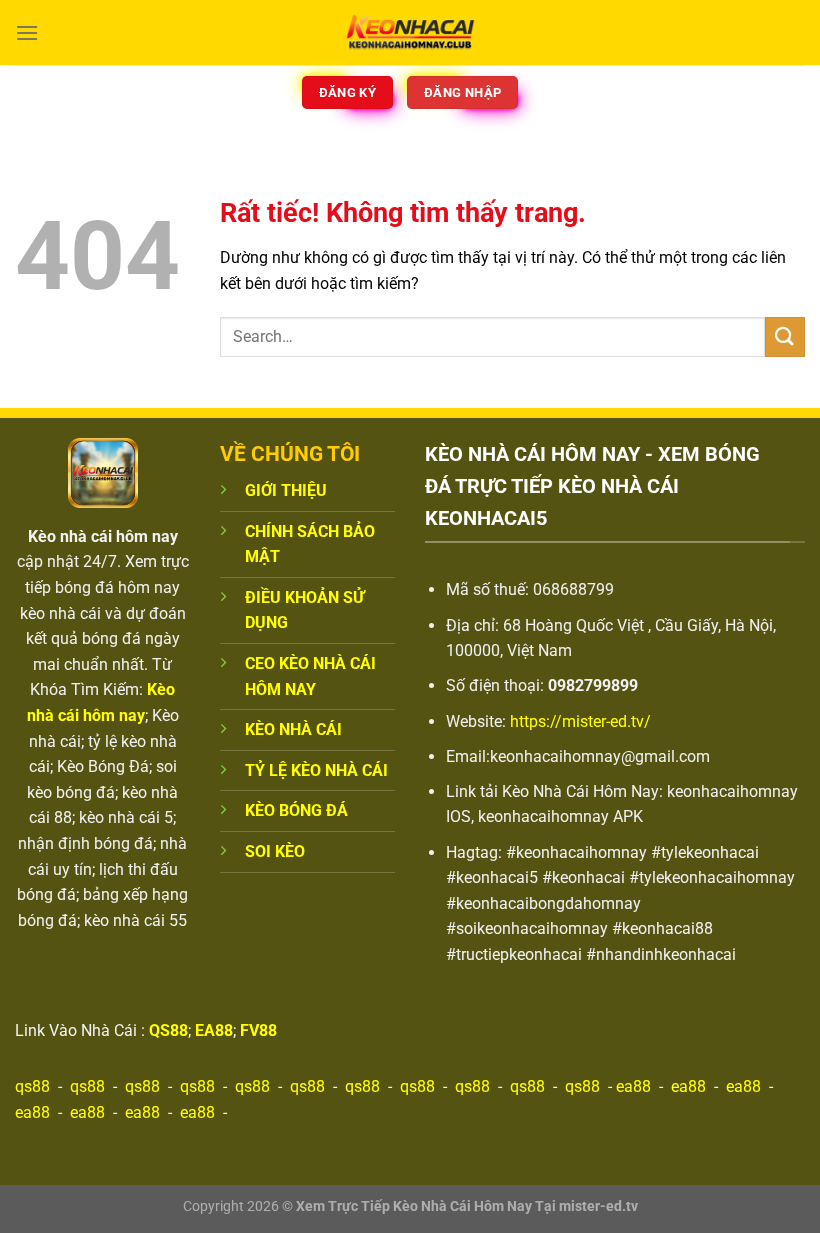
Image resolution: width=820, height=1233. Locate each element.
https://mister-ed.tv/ (580, 721)
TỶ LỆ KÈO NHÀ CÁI (316, 770)
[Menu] (27, 32)
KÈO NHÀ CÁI (293, 729)
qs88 (32, 1086)
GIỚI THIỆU (286, 490)
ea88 (633, 1086)
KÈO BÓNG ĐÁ (296, 810)
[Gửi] (785, 336)
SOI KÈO (275, 851)
